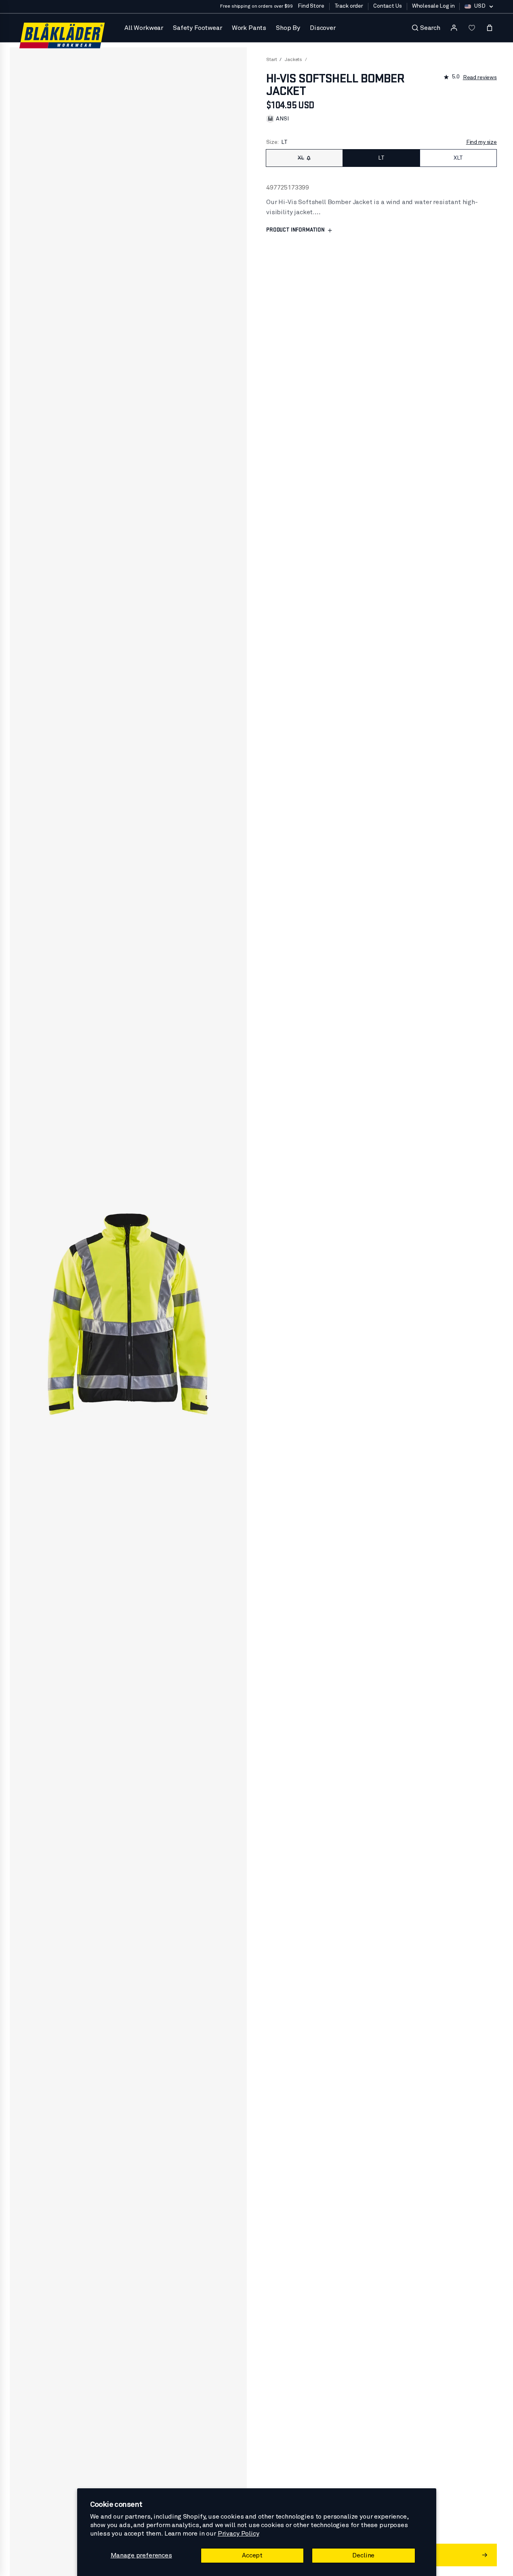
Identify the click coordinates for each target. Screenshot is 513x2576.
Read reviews (480, 78)
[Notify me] (309, 158)
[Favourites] (472, 28)
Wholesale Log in (433, 6)
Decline (363, 2555)
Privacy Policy (239, 2534)
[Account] (454, 28)
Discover (323, 28)
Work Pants (249, 28)
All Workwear (144, 28)
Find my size (481, 142)
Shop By (288, 28)
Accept (252, 2555)
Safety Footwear (198, 28)
